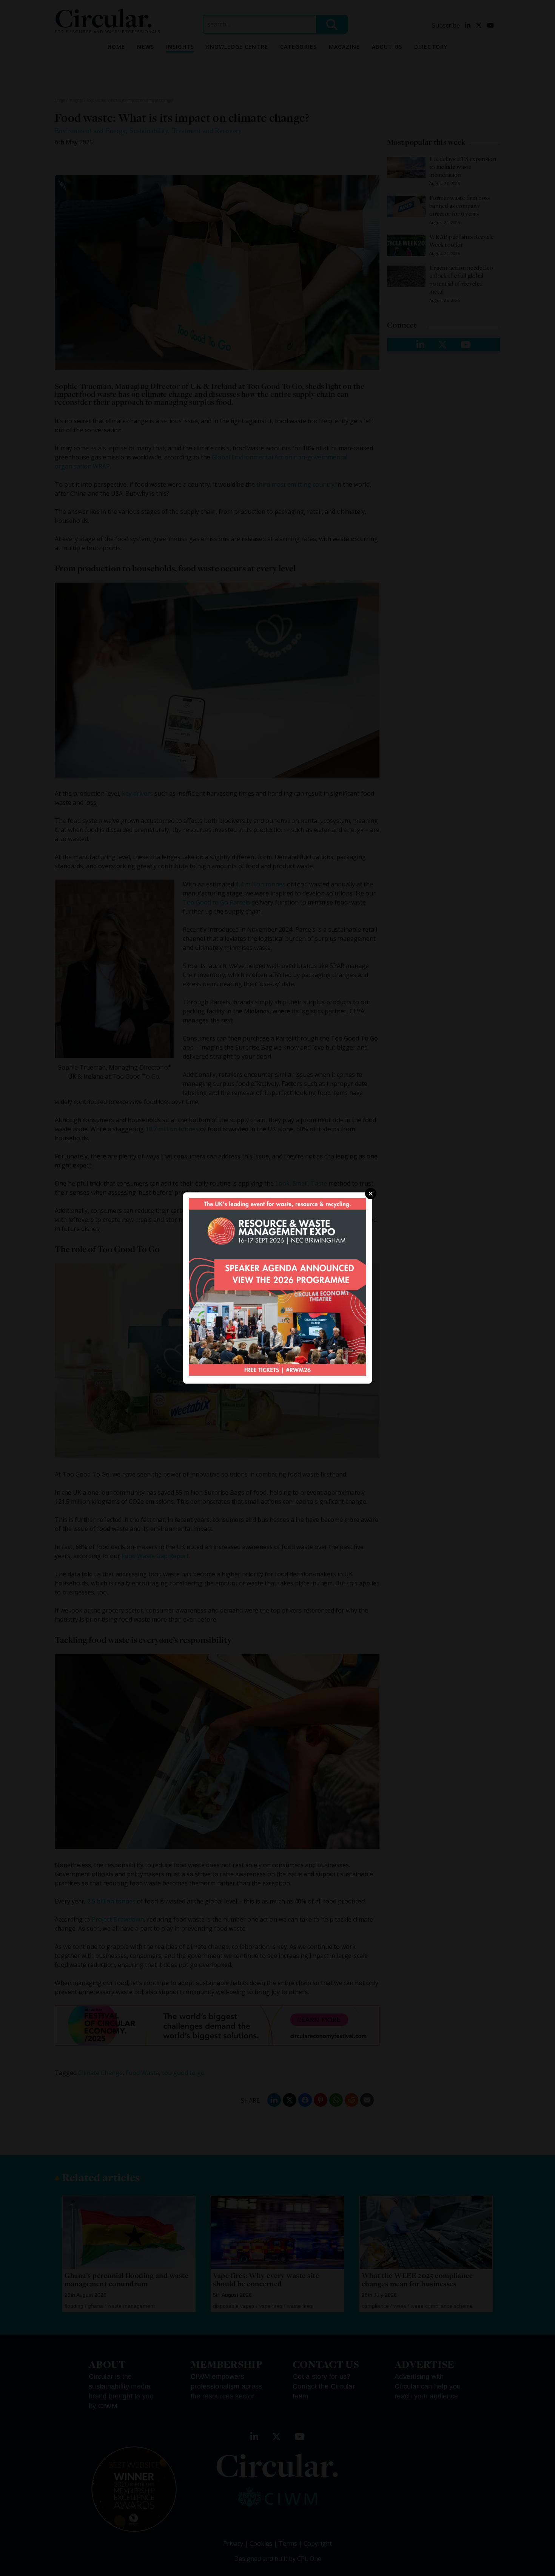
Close (371, 1194)
